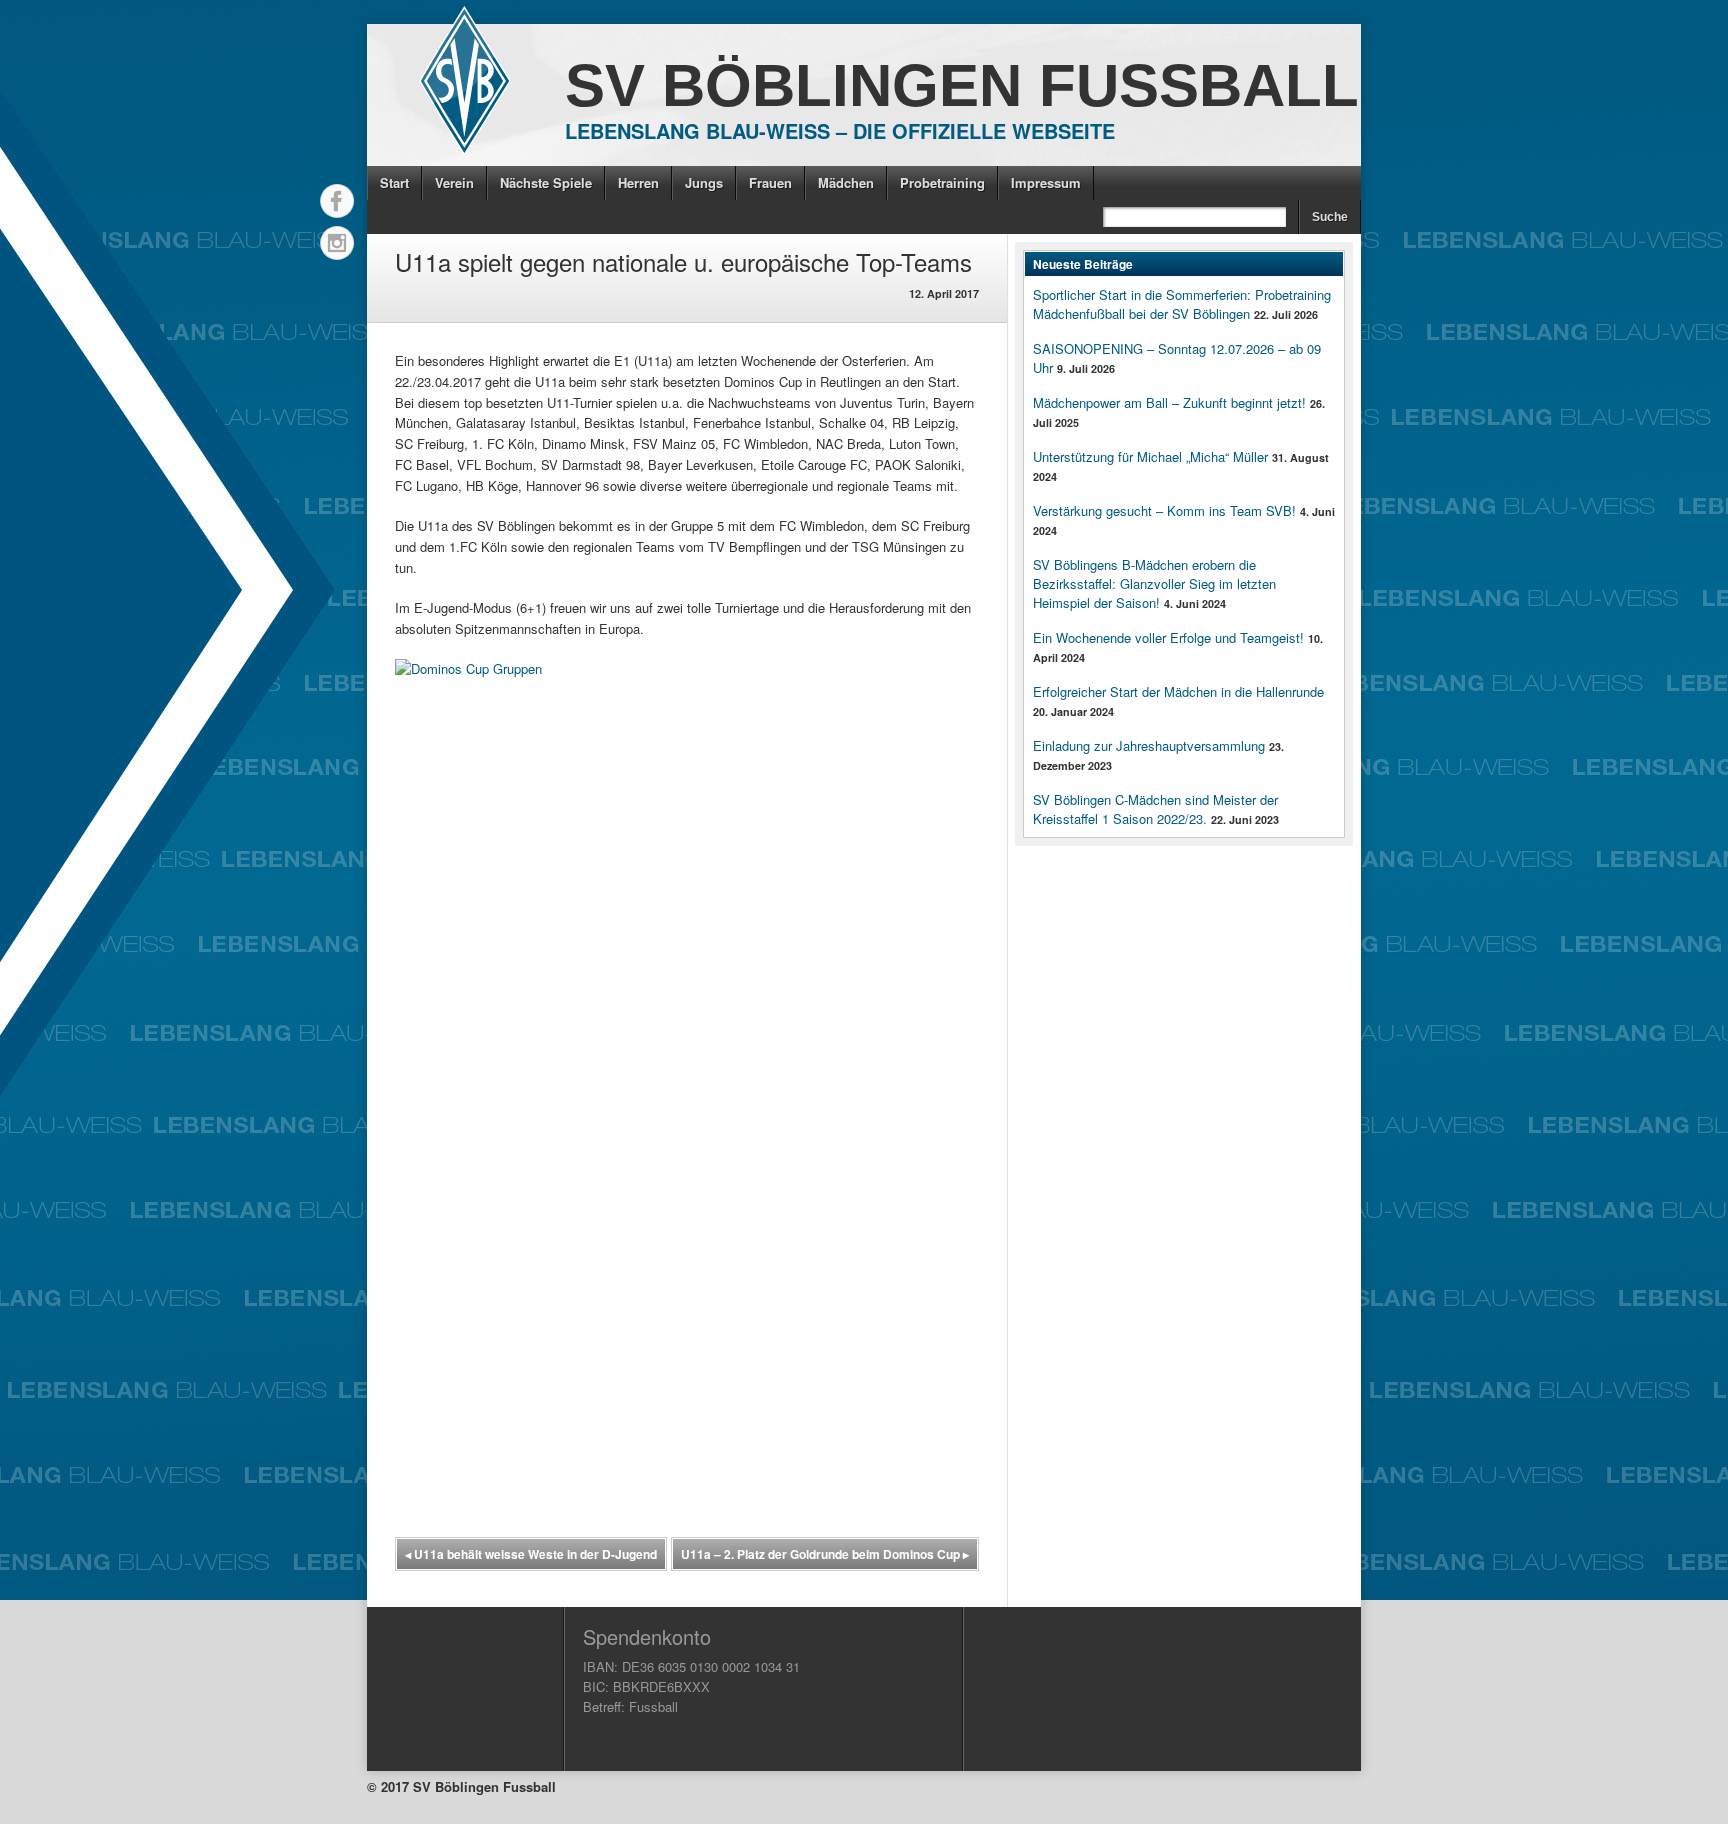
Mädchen (846, 182)
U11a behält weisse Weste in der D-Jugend (531, 1554)
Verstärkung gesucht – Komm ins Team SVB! (1164, 510)
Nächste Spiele (546, 182)
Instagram (337, 243)
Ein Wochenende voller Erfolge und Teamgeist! (1168, 637)
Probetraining (942, 182)
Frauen (770, 182)
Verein (454, 182)
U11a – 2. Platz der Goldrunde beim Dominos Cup (825, 1554)
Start (394, 182)
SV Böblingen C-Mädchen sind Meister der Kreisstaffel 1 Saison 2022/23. (1155, 809)
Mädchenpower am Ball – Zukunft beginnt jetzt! (1169, 402)
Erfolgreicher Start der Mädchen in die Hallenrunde (1178, 691)
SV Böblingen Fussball (962, 85)
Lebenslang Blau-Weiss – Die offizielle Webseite (840, 130)
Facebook (337, 201)
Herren (638, 182)
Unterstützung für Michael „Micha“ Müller (1150, 456)
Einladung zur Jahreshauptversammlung (1149, 745)
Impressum (1046, 182)
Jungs (704, 182)
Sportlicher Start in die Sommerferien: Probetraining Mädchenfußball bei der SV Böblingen (1182, 304)
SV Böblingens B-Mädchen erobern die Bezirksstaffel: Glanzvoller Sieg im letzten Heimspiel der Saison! (1154, 583)
